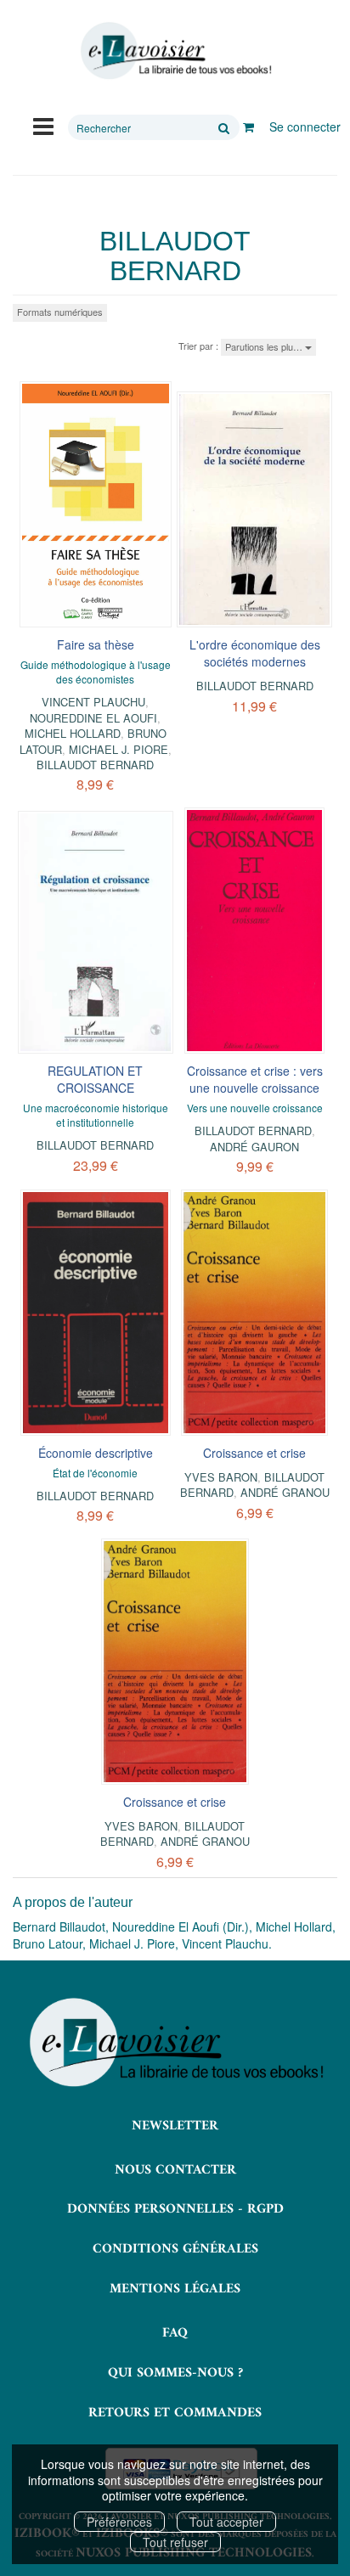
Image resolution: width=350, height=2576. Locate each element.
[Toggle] (43, 125)
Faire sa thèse (96, 644)
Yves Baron (221, 1477)
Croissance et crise (254, 1453)
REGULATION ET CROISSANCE (95, 1079)
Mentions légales (175, 2289)
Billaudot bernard (95, 765)
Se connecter (305, 127)
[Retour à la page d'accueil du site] (175, 51)
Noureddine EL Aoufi (93, 718)
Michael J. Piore (119, 749)
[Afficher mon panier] (248, 127)
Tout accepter (226, 2522)
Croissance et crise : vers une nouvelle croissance (255, 1079)
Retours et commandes (175, 2413)
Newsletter (175, 2126)
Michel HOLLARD (73, 733)
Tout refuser (175, 2542)
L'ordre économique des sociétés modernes (255, 653)
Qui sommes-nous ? (175, 2373)
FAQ (175, 2333)
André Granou (285, 1492)
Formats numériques (60, 312)
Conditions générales (175, 2249)
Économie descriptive (96, 1453)
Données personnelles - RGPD (175, 2209)
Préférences (119, 2522)
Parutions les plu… (265, 346)
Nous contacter (175, 2170)
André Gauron (254, 1147)
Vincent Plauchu (93, 702)
